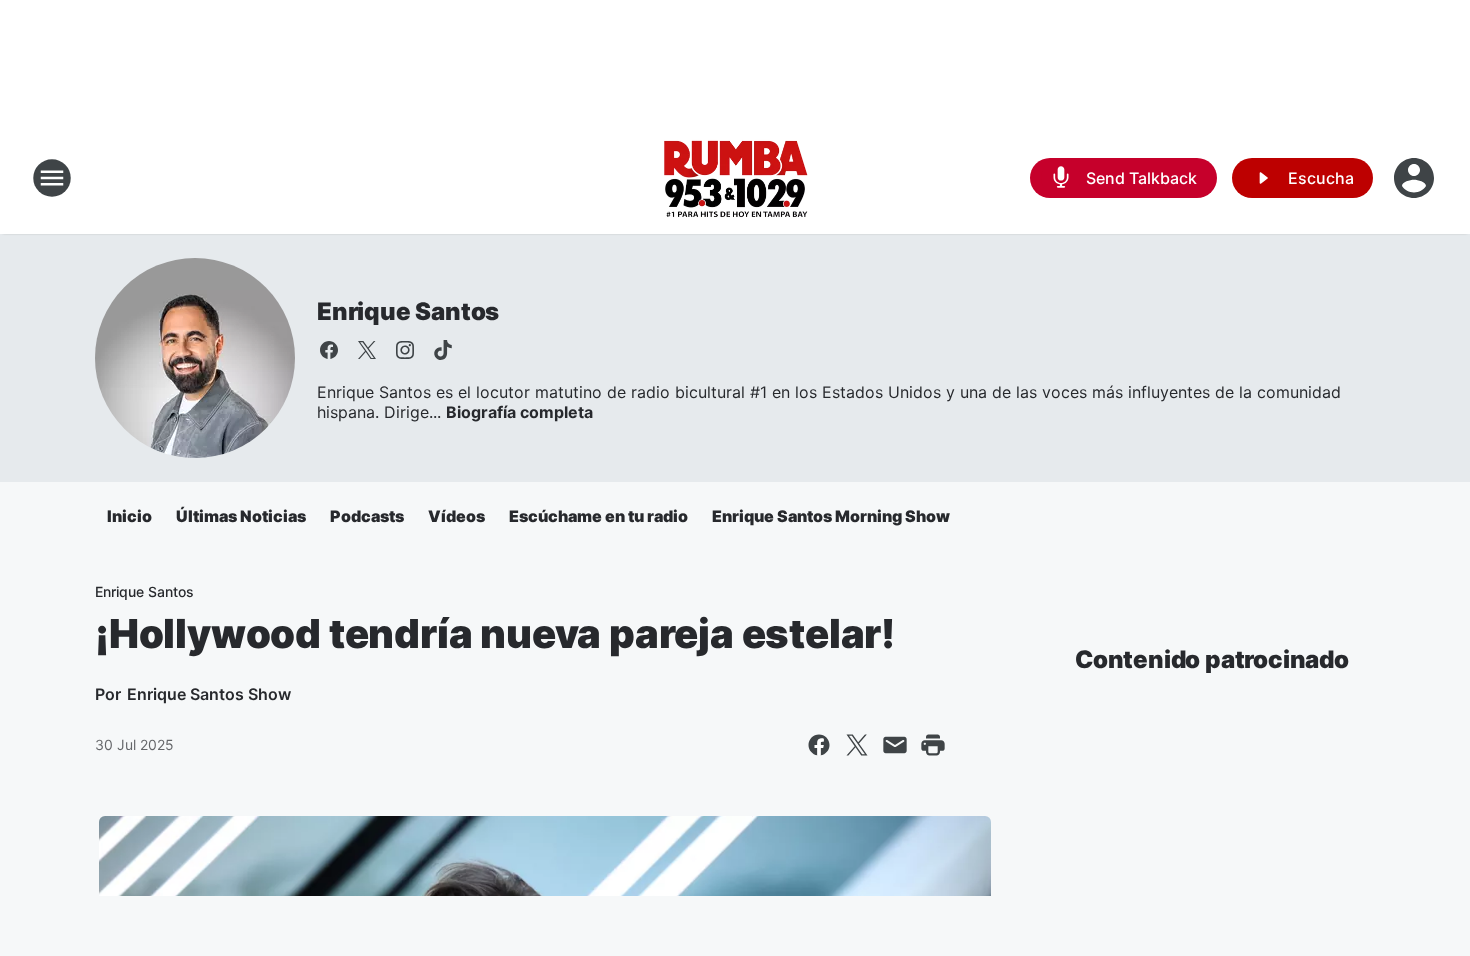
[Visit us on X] (367, 350)
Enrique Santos (408, 311)
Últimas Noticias (241, 516)
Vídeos (456, 516)
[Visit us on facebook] (329, 350)
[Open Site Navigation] (52, 178)
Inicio (129, 516)
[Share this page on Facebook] (819, 745)
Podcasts (367, 516)
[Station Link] (735, 178)
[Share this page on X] (857, 745)
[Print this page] (933, 745)
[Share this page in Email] (895, 745)
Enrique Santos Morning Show (831, 516)
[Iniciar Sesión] (1416, 178)
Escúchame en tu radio (598, 516)
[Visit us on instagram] (405, 350)
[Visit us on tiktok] (443, 350)
